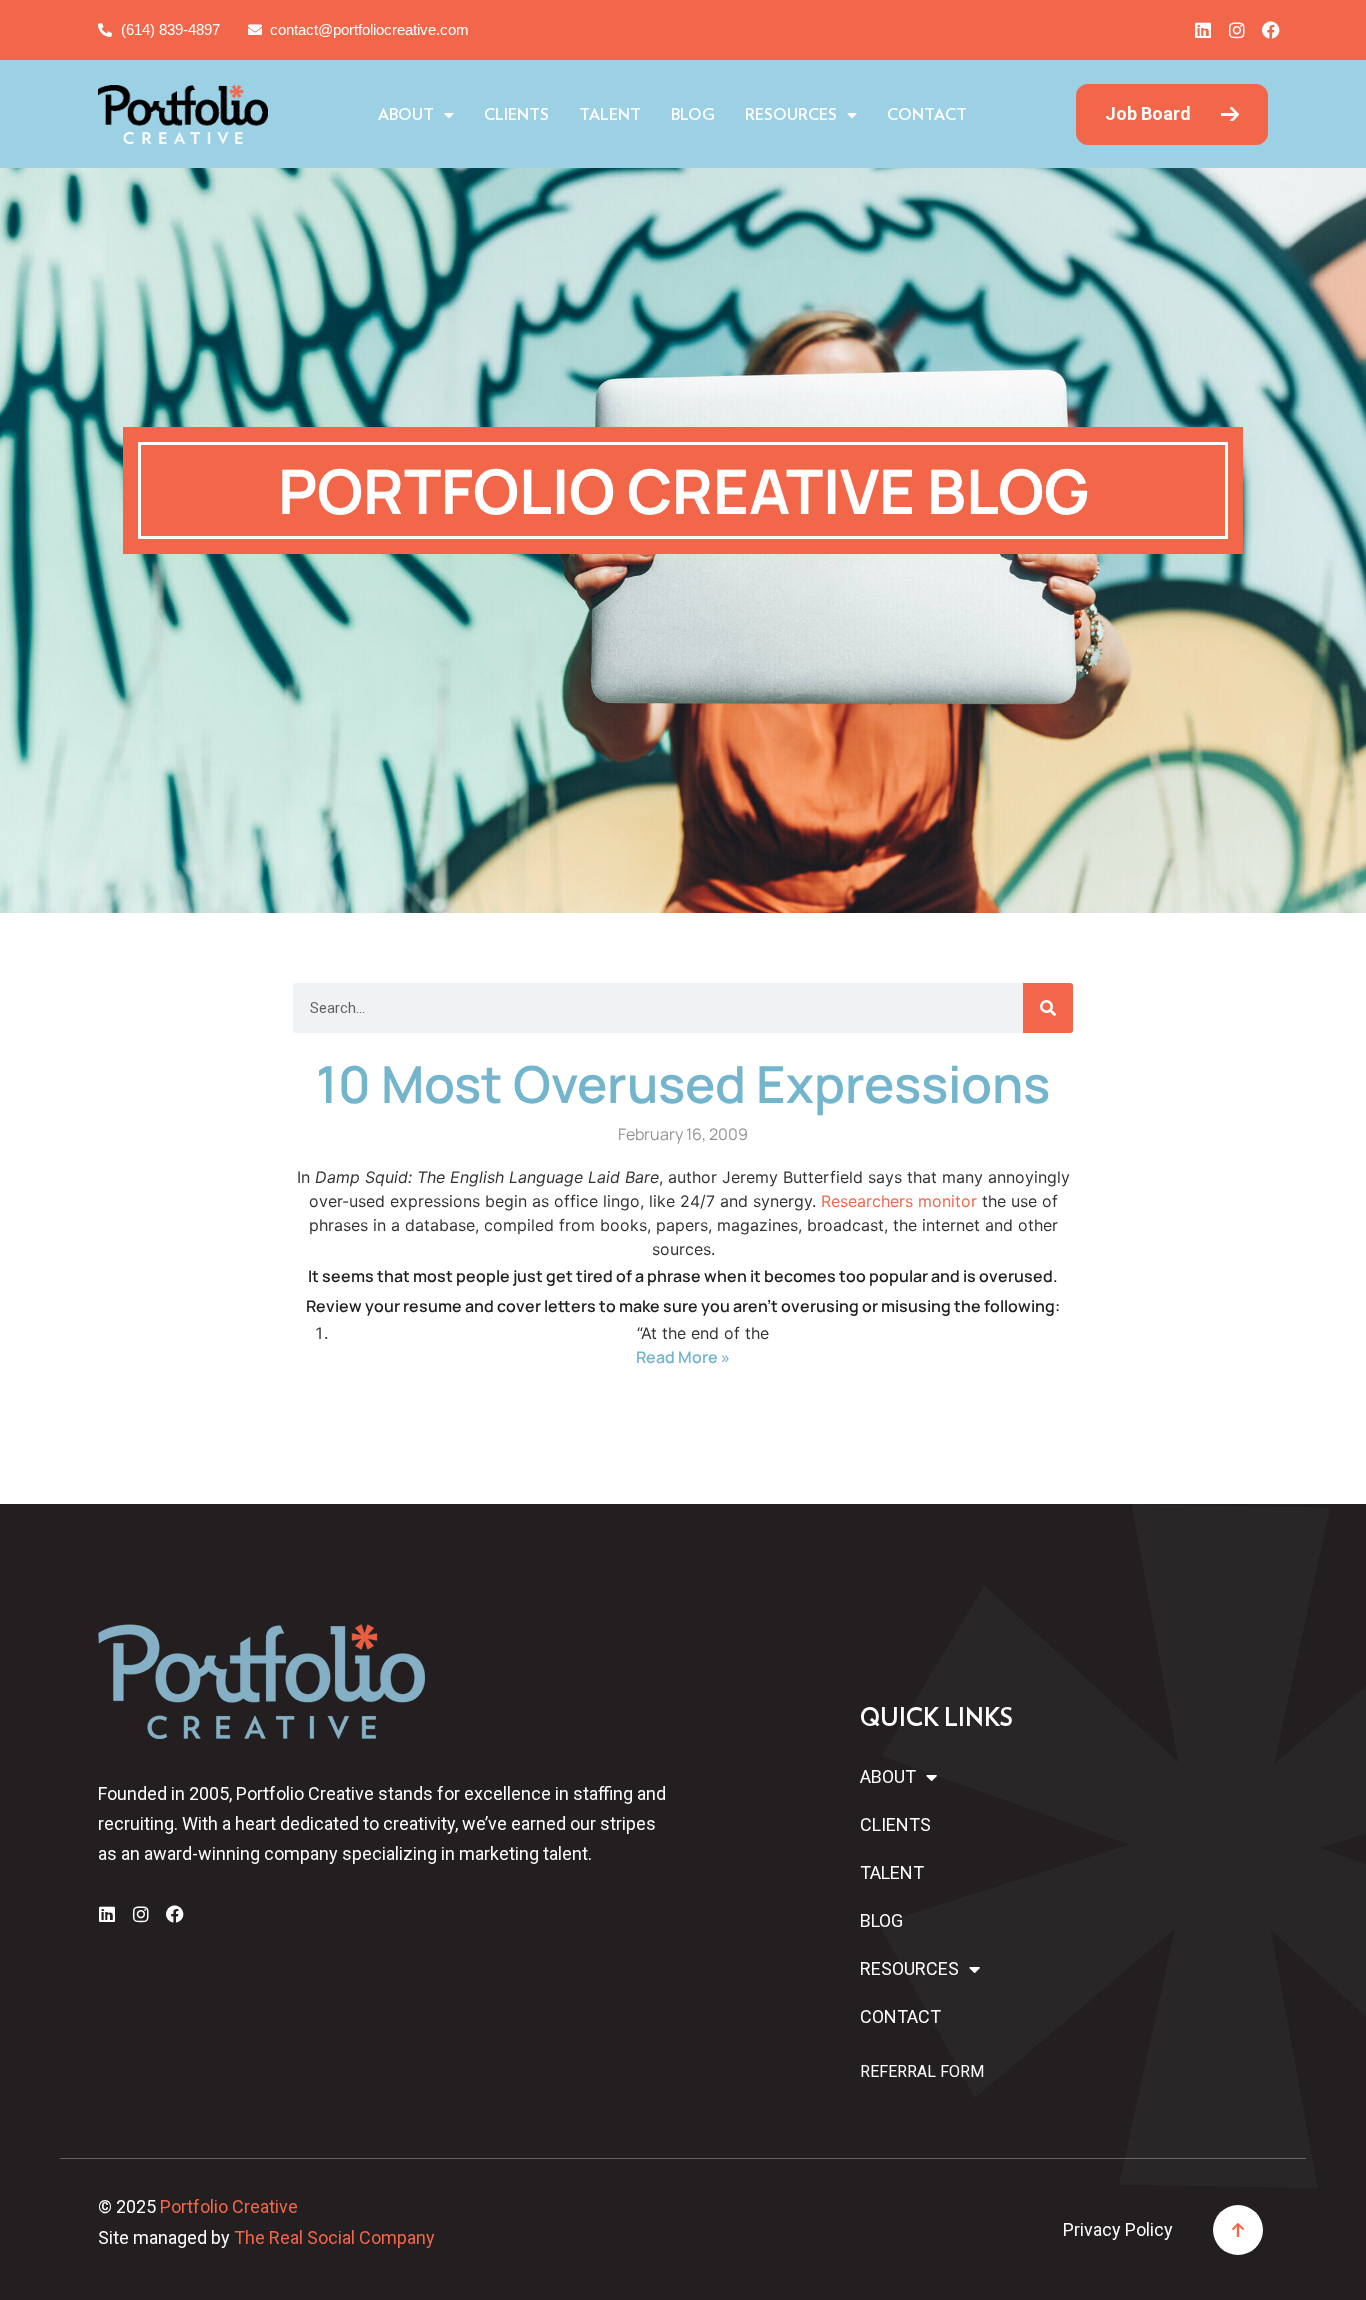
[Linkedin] (1203, 30)
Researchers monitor (899, 1201)
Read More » (683, 1357)
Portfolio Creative (229, 2206)
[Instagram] (1237, 30)
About (406, 115)
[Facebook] (1271, 30)
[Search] (1048, 1008)
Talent (610, 115)
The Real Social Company (334, 2237)
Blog (693, 115)
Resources (791, 115)
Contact (927, 115)
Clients (516, 115)
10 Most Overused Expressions (683, 1083)
